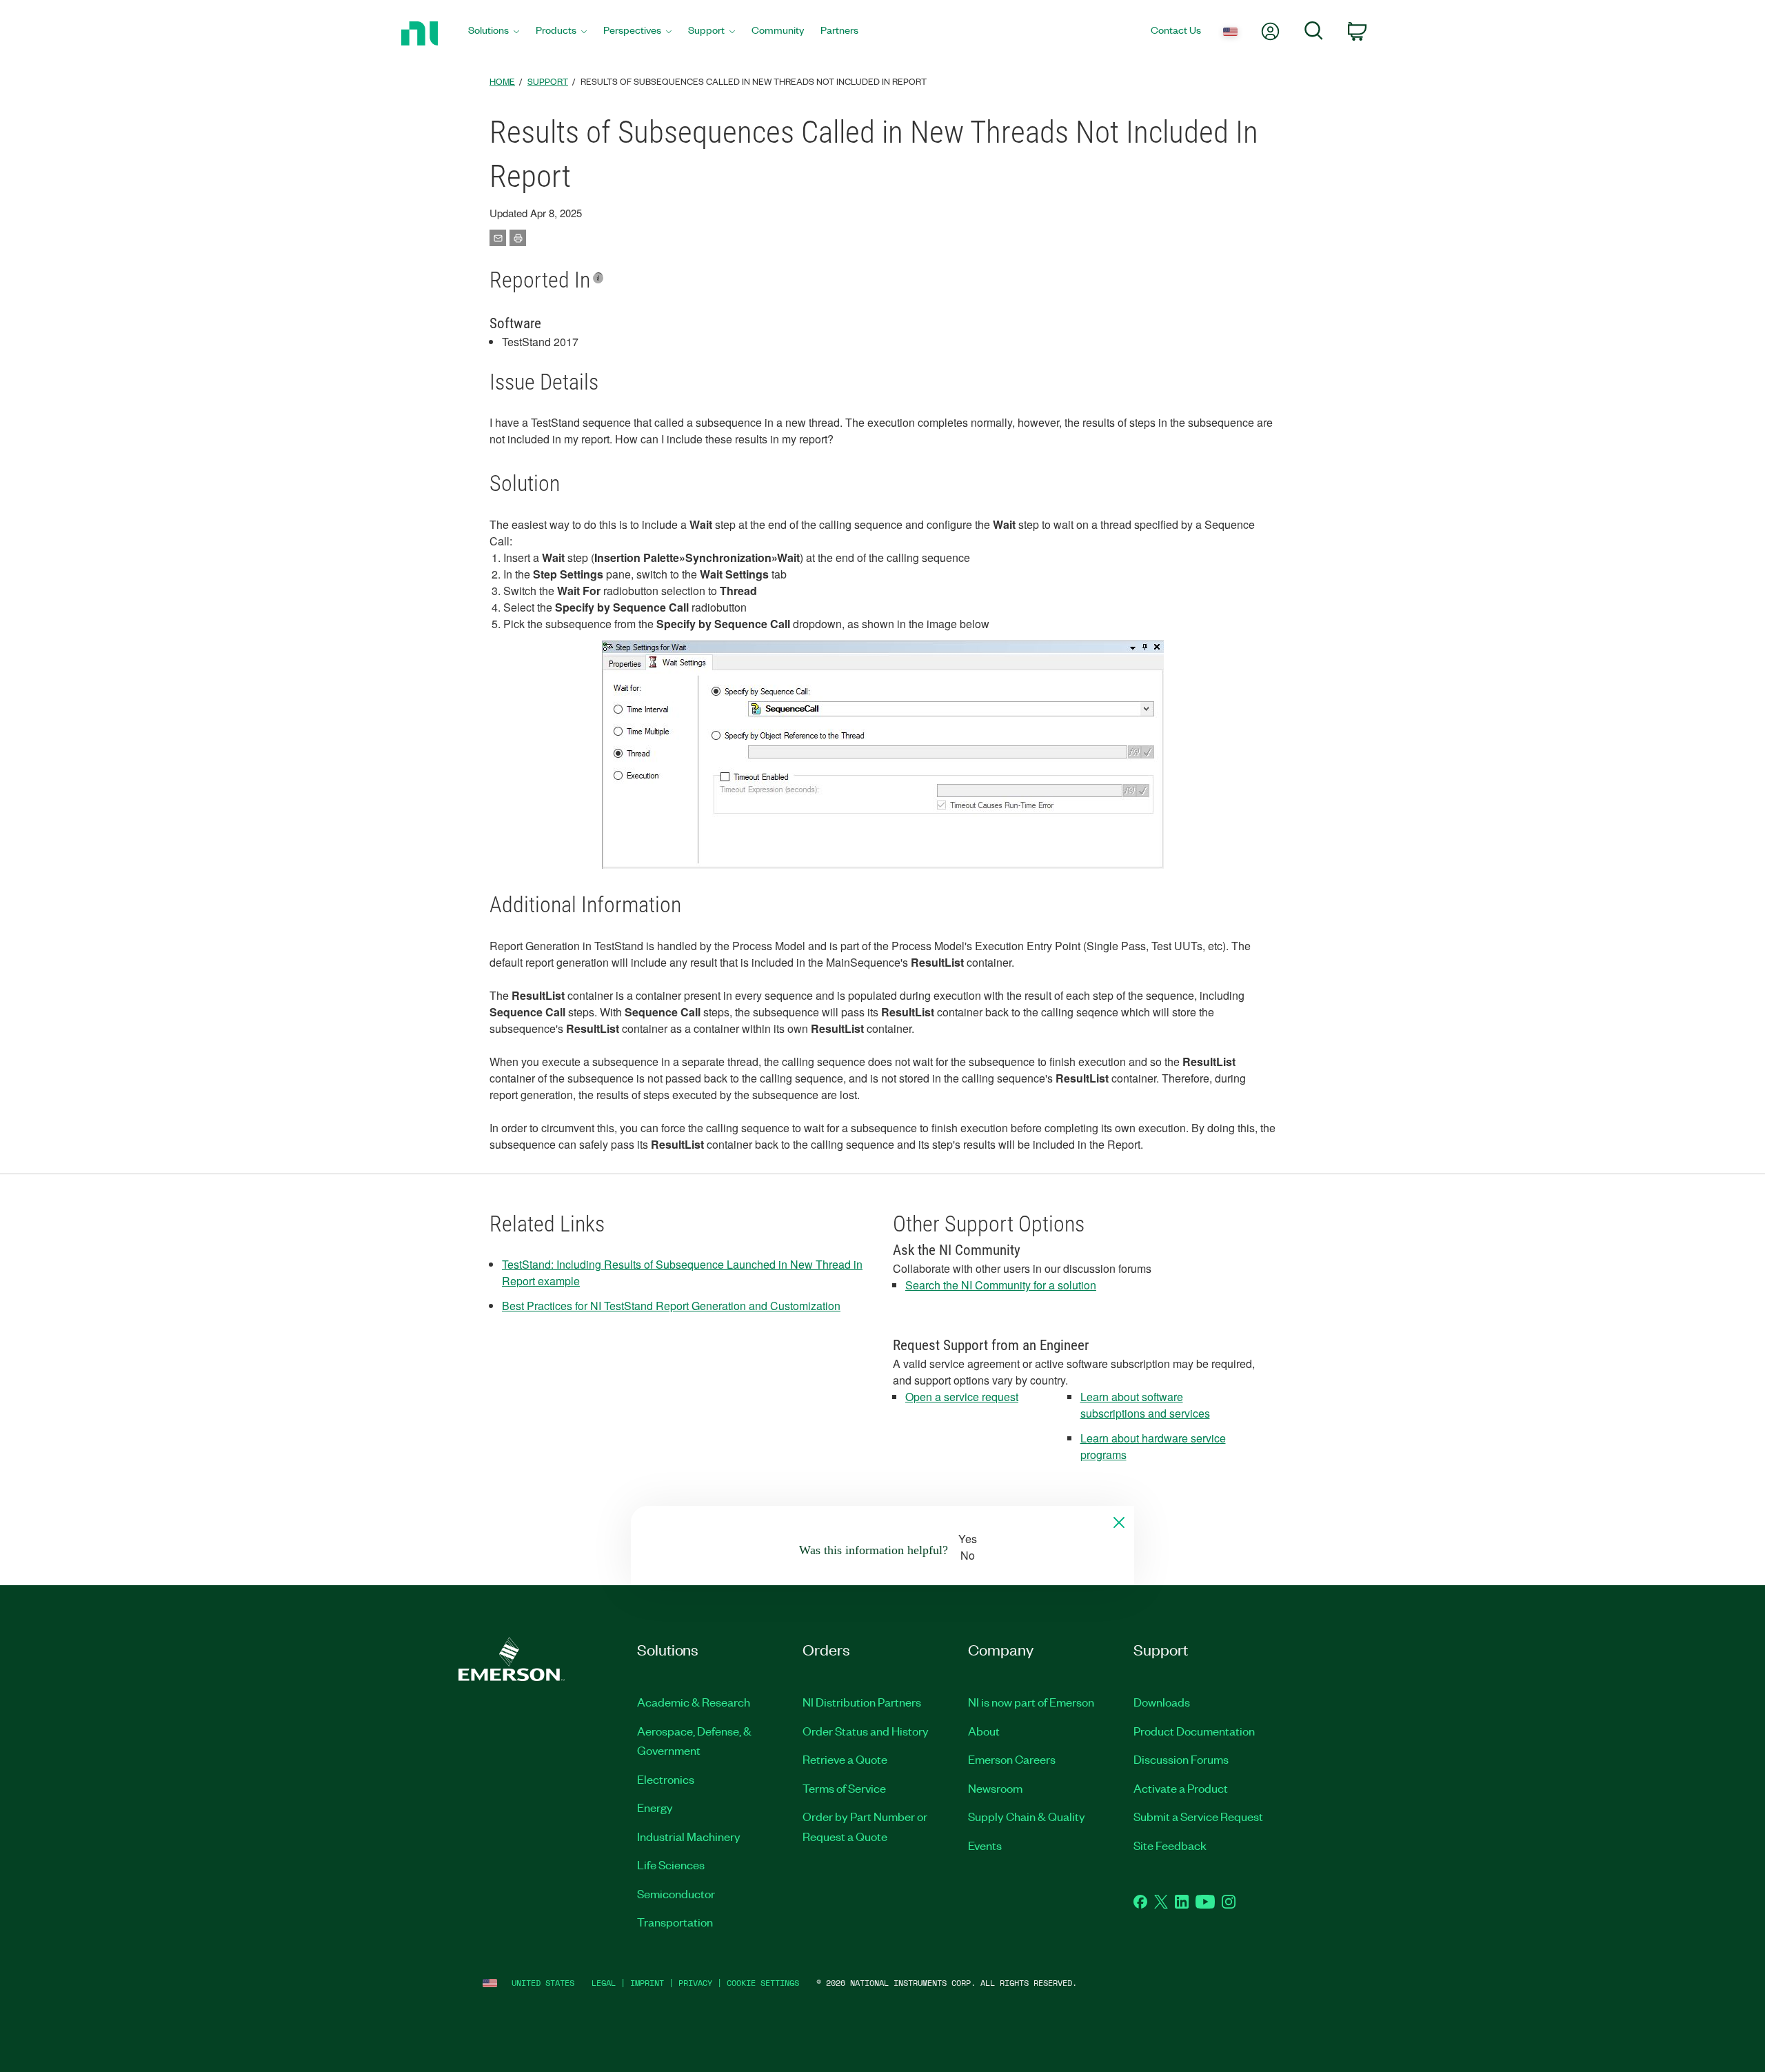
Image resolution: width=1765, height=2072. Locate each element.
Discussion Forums (1181, 1759)
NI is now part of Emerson (1031, 1702)
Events (985, 1845)
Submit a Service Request (1198, 1816)
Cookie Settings (763, 1983)
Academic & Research (694, 1702)
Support (548, 81)
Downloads (1162, 1702)
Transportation (675, 1922)
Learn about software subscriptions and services (1145, 1405)
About (984, 1731)
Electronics (666, 1779)
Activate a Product (1181, 1788)
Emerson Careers (1012, 1759)
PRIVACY (695, 1983)
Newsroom (995, 1788)
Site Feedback (1170, 1845)
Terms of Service (844, 1788)
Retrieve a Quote (845, 1759)
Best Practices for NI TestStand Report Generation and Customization (671, 1306)
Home (502, 81)
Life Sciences (671, 1864)
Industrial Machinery (689, 1836)
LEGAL (604, 1983)
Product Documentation (1194, 1731)
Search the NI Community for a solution (1001, 1285)
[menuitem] (494, 33)
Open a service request (962, 1397)
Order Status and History (866, 1731)
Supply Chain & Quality (1027, 1816)
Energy (655, 1807)
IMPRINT (647, 1983)
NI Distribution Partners (862, 1702)
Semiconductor (676, 1893)
